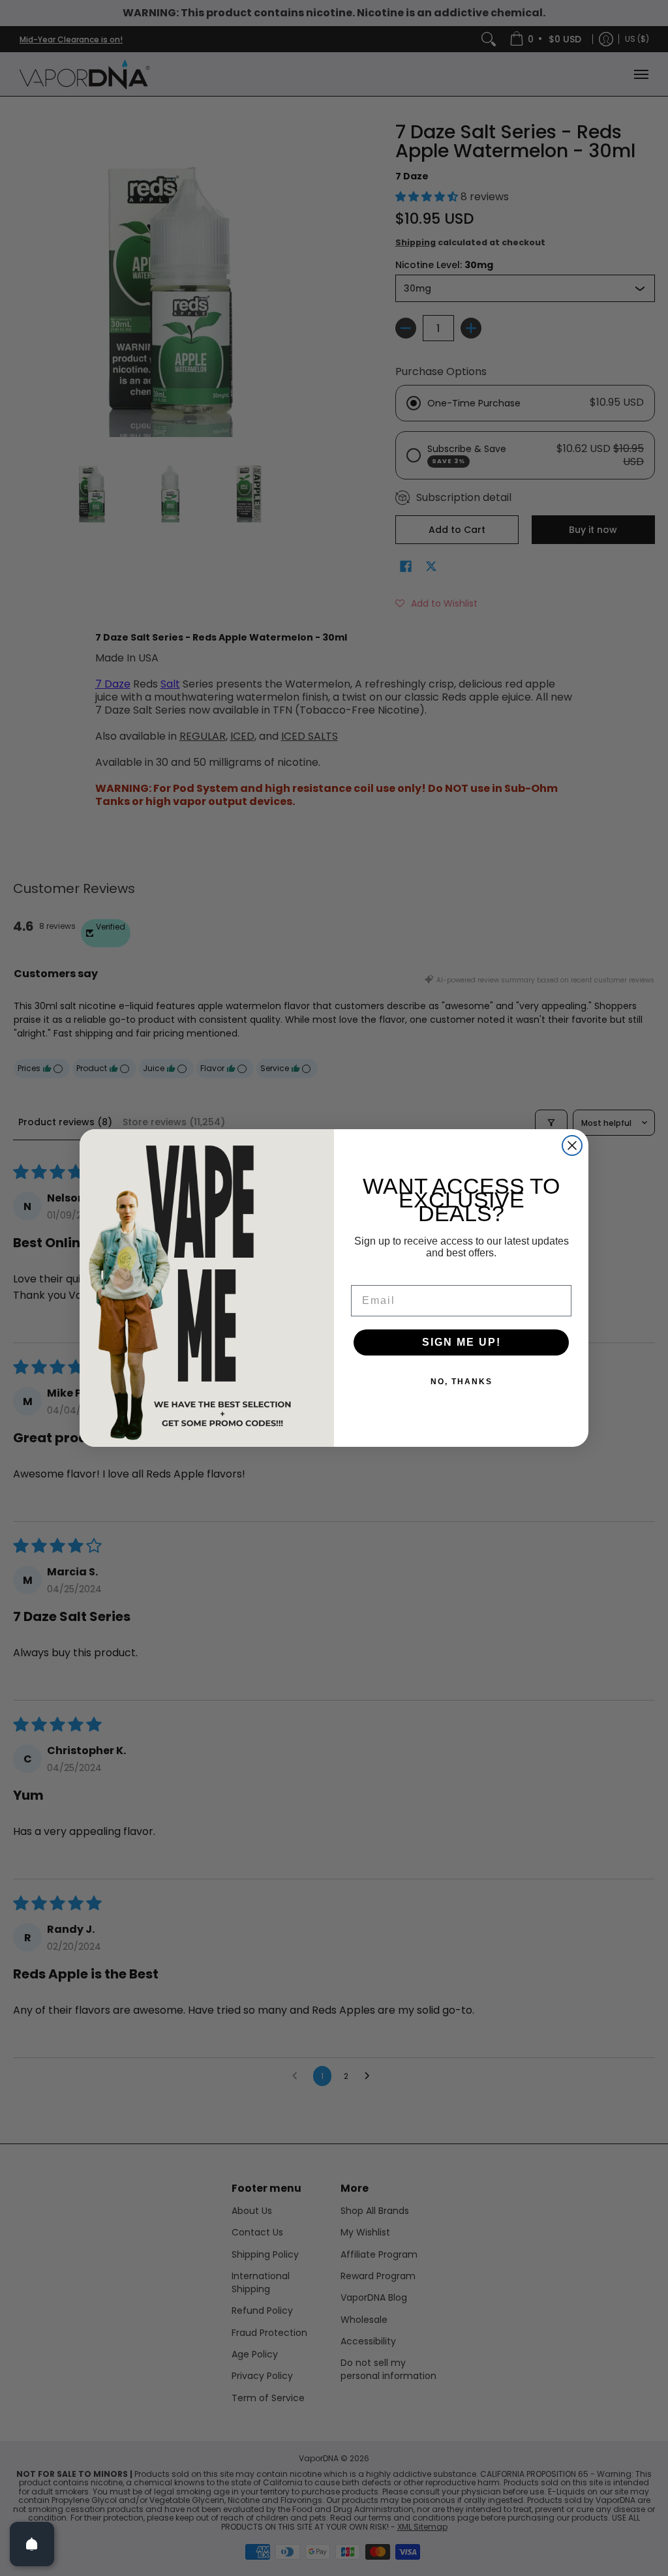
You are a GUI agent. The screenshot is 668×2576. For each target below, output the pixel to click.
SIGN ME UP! (462, 1342)
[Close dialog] (572, 1145)
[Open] (32, 2544)
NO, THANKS (462, 1382)
